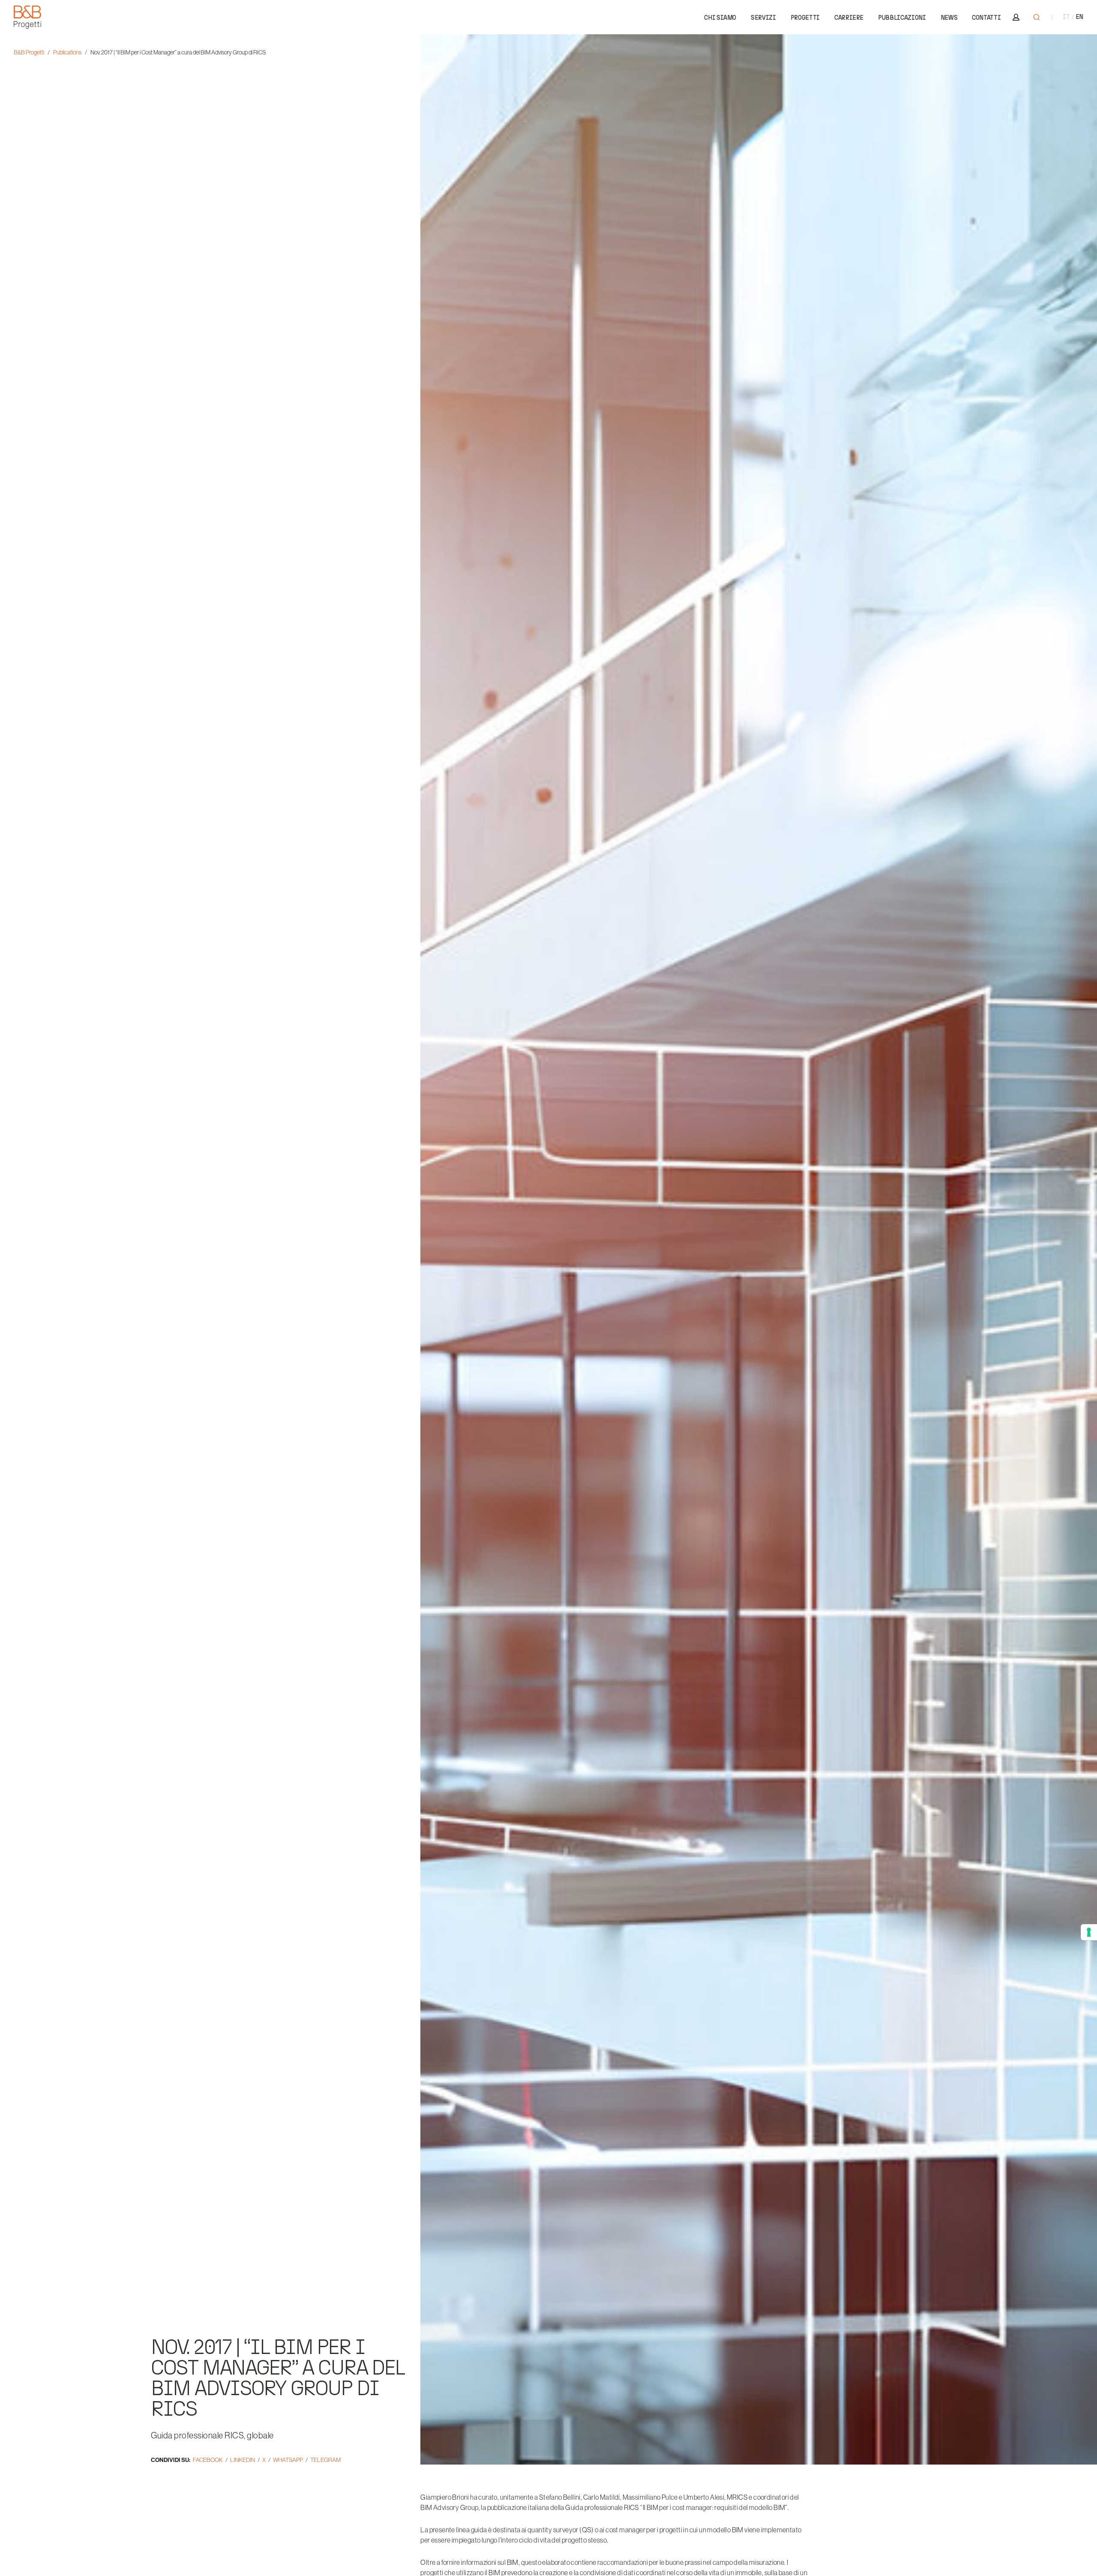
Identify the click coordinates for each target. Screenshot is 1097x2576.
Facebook (208, 2460)
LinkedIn (243, 2460)
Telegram (325, 2460)
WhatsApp (288, 2460)
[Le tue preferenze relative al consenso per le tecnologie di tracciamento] (1089, 1932)
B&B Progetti (29, 52)
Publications (67, 52)
